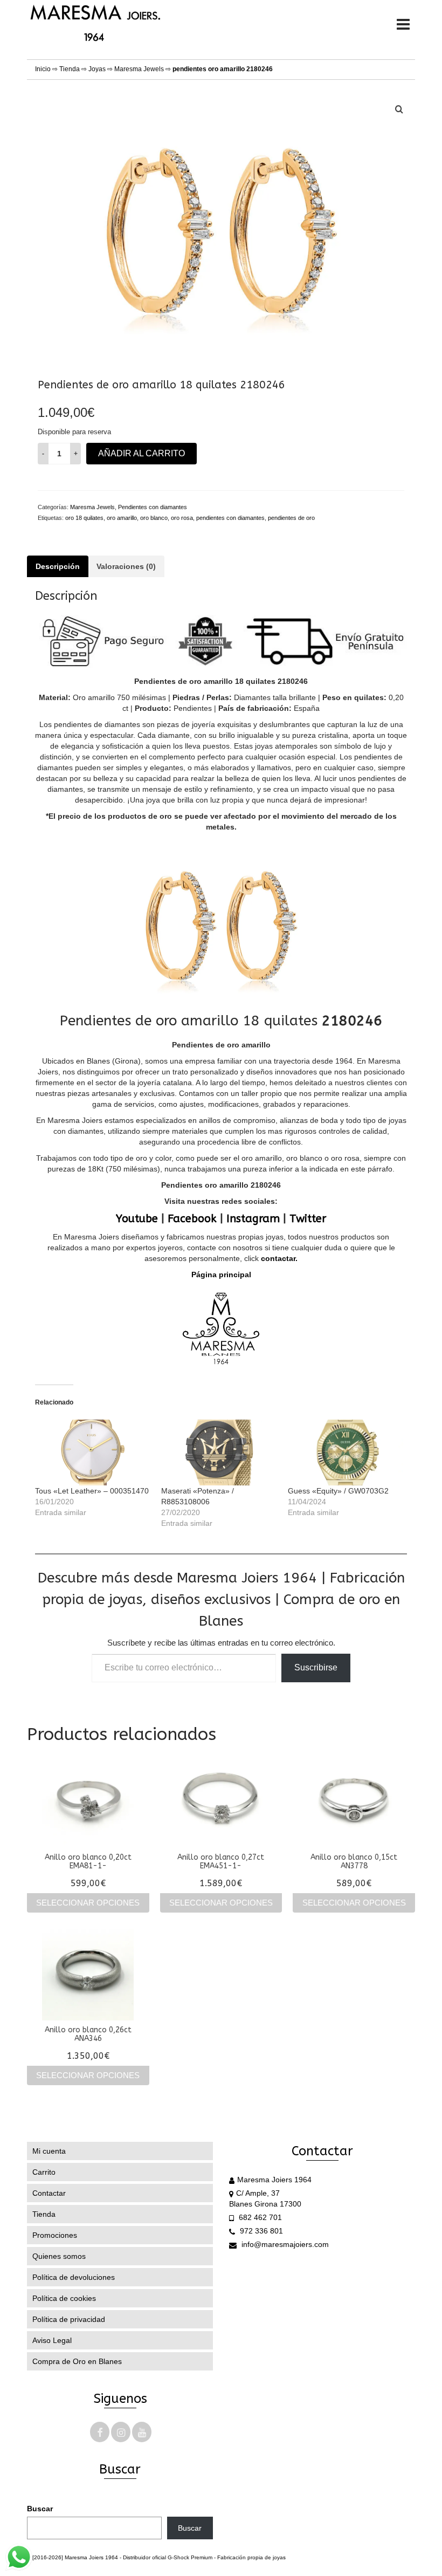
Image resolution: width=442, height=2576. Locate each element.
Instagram (253, 1219)
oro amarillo (122, 518)
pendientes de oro (291, 518)
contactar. (278, 1258)
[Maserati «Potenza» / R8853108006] (219, 1453)
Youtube (137, 1219)
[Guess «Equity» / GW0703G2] (346, 1453)
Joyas (97, 69)
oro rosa (182, 518)
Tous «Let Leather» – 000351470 (92, 1491)
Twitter (308, 1219)
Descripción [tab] (58, 566)
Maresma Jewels (139, 69)
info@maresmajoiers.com (284, 2244)
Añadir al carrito (141, 453)
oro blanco (154, 518)
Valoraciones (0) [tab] (126, 566)
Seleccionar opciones (88, 1903)
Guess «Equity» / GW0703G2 (338, 1491)
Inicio (43, 69)
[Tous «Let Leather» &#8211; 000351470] (93, 1453)
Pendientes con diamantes (153, 507)
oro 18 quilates (84, 518)
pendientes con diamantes (230, 518)
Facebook (192, 1219)
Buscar (40, 2509)
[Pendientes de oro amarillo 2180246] (221, 223)
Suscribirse (316, 1667)
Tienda (70, 69)
